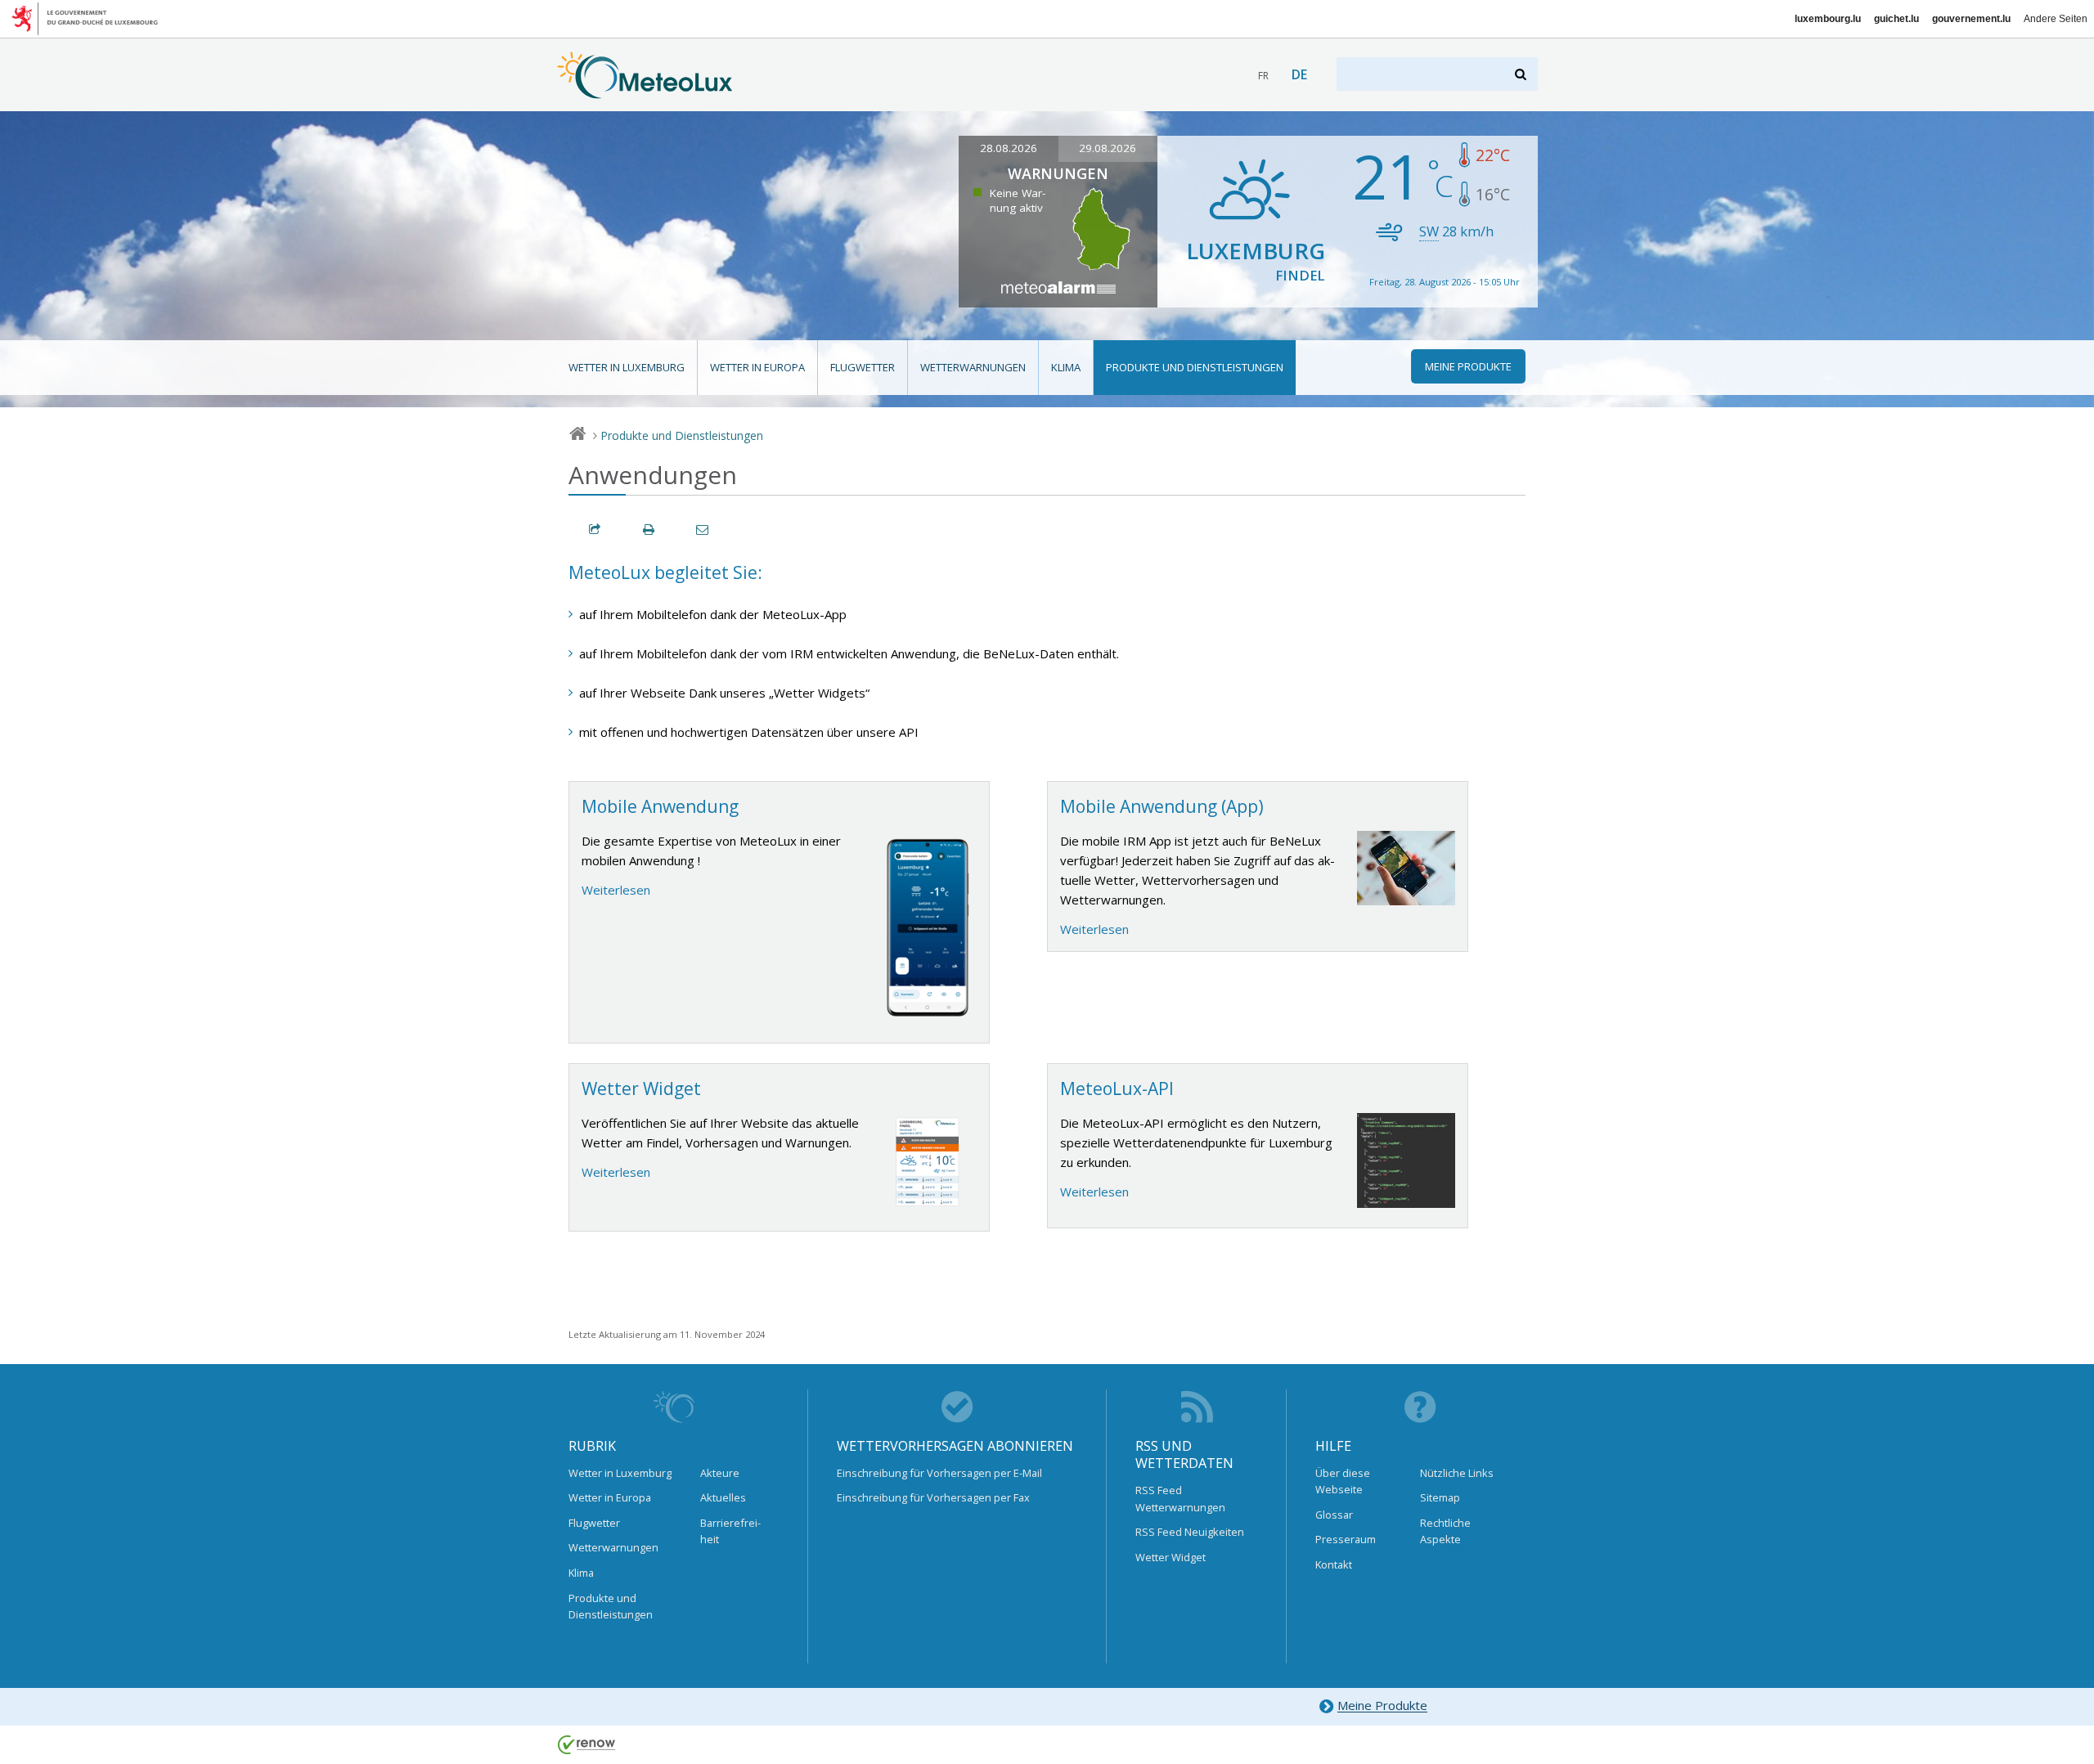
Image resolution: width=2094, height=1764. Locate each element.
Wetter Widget (1171, 1557)
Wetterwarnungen (973, 367)
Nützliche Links (1457, 1473)
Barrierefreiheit (730, 1531)
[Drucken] (649, 530)
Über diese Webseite (1343, 1481)
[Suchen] (1522, 74)
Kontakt (1334, 1564)
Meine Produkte (1382, 1706)
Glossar (1334, 1515)
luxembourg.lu (1828, 19)
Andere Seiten (2056, 19)
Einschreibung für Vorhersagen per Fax (933, 1497)
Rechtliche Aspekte (1445, 1531)
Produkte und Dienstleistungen (1195, 367)
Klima (1066, 367)
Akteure (720, 1473)
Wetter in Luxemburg (627, 367)
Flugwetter (863, 367)
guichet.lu (1896, 19)
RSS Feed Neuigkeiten (1190, 1532)
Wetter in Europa (757, 367)
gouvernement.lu (1971, 19)
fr (1263, 76)
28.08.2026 (1009, 148)
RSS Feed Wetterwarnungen (1180, 1498)
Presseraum (1346, 1539)
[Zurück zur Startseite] (645, 91)
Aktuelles (723, 1497)
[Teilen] (595, 530)
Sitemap (1440, 1497)
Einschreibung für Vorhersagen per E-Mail (939, 1473)
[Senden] (703, 530)
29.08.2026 (1108, 148)
